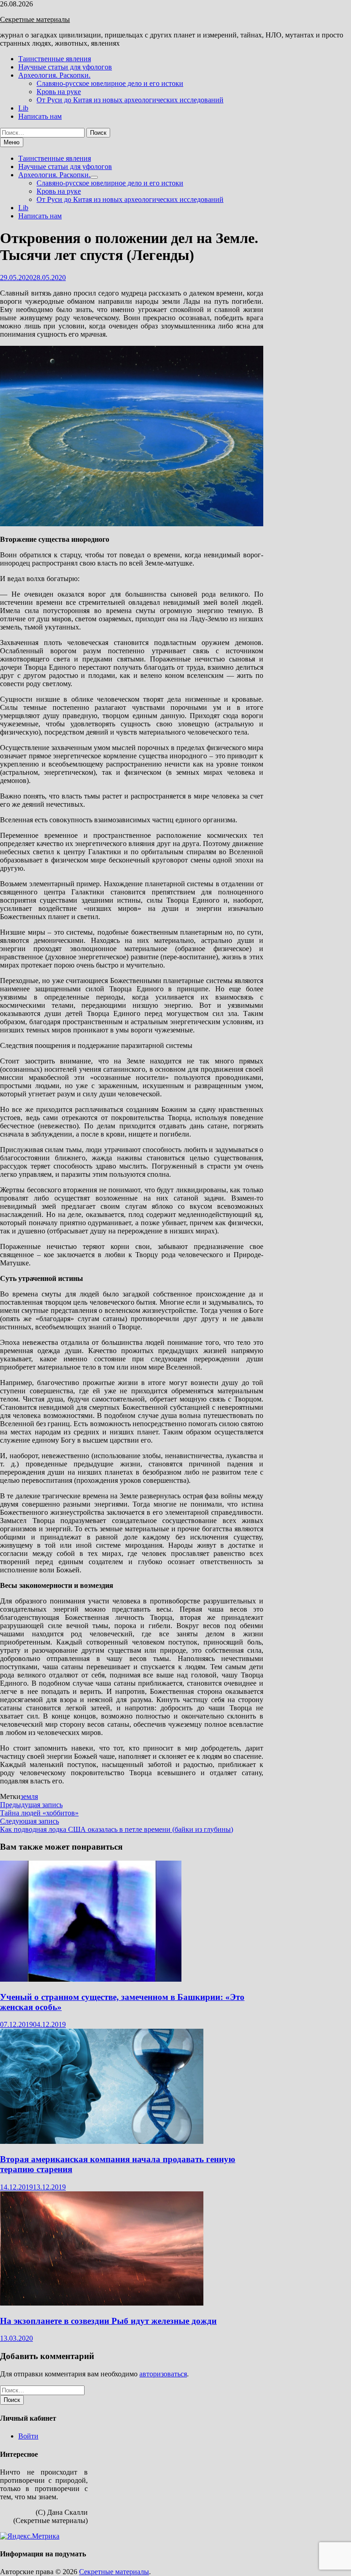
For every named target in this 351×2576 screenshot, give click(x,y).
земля (29, 1796)
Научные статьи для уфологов (65, 67)
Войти (28, 2436)
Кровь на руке (59, 92)
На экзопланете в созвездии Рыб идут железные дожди (108, 2321)
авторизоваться (163, 2374)
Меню (12, 142)
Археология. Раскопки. (54, 75)
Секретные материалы (35, 19)
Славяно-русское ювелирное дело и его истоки (110, 83)
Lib (23, 108)
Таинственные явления (55, 59)
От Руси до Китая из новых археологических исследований (130, 100)
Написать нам (40, 116)
